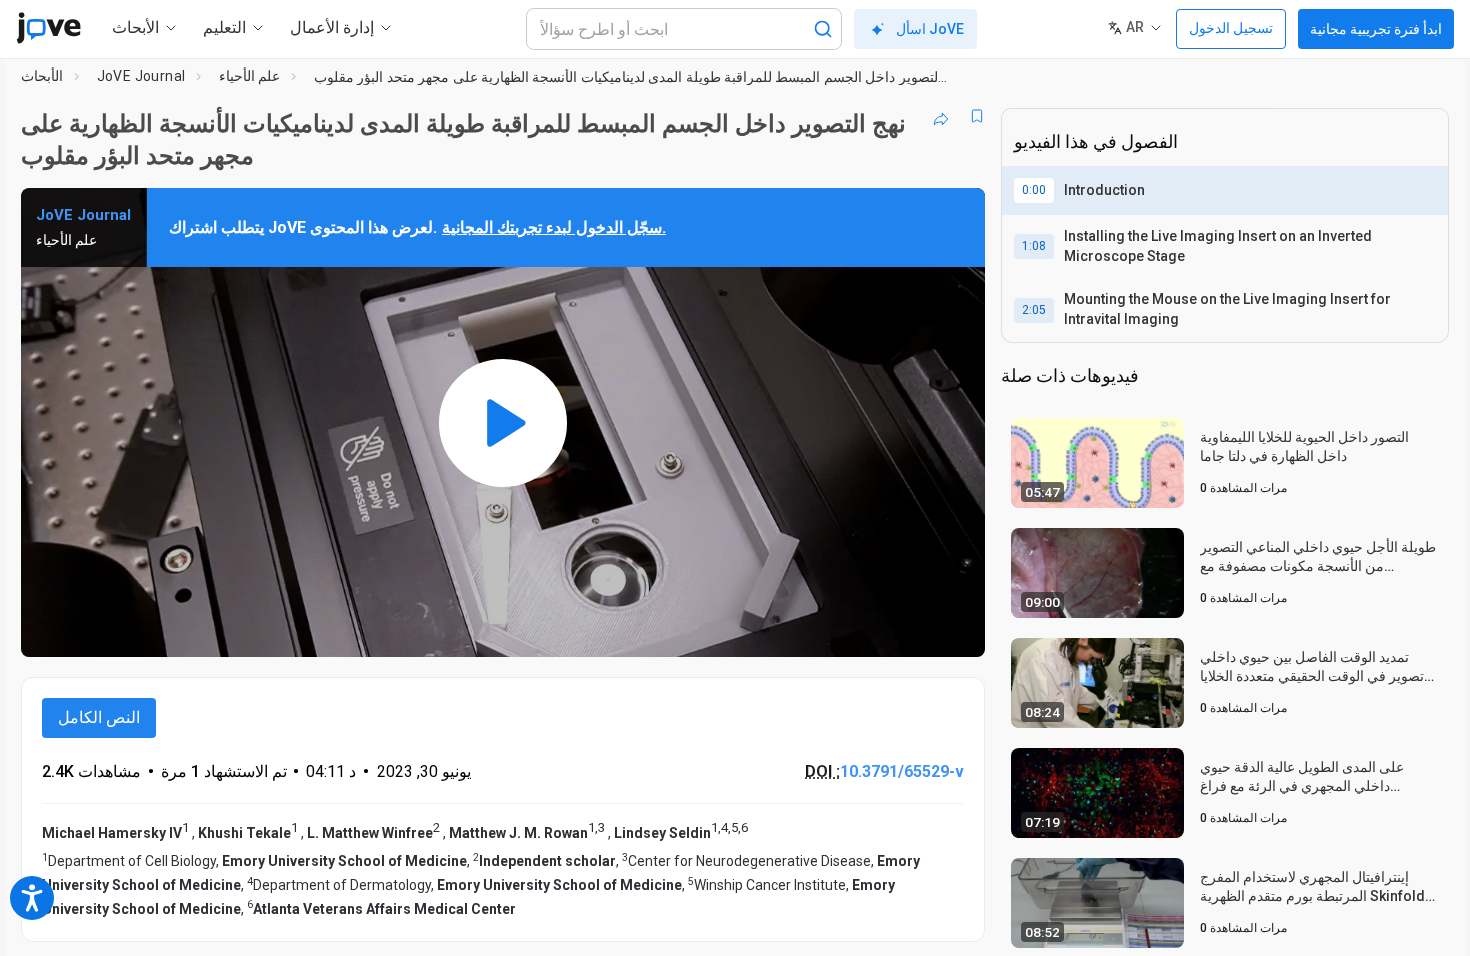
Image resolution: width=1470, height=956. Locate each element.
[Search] (823, 29)
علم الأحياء (249, 76)
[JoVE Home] (48, 28)
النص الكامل (99, 717)
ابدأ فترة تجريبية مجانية (1376, 29)
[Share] (941, 116)
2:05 (1034, 310)
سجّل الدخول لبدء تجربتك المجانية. (554, 227)
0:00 (1034, 190)
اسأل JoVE (930, 29)
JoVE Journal (141, 76)
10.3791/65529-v (902, 771)
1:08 (1034, 246)
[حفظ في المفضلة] (977, 116)
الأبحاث (42, 76)
